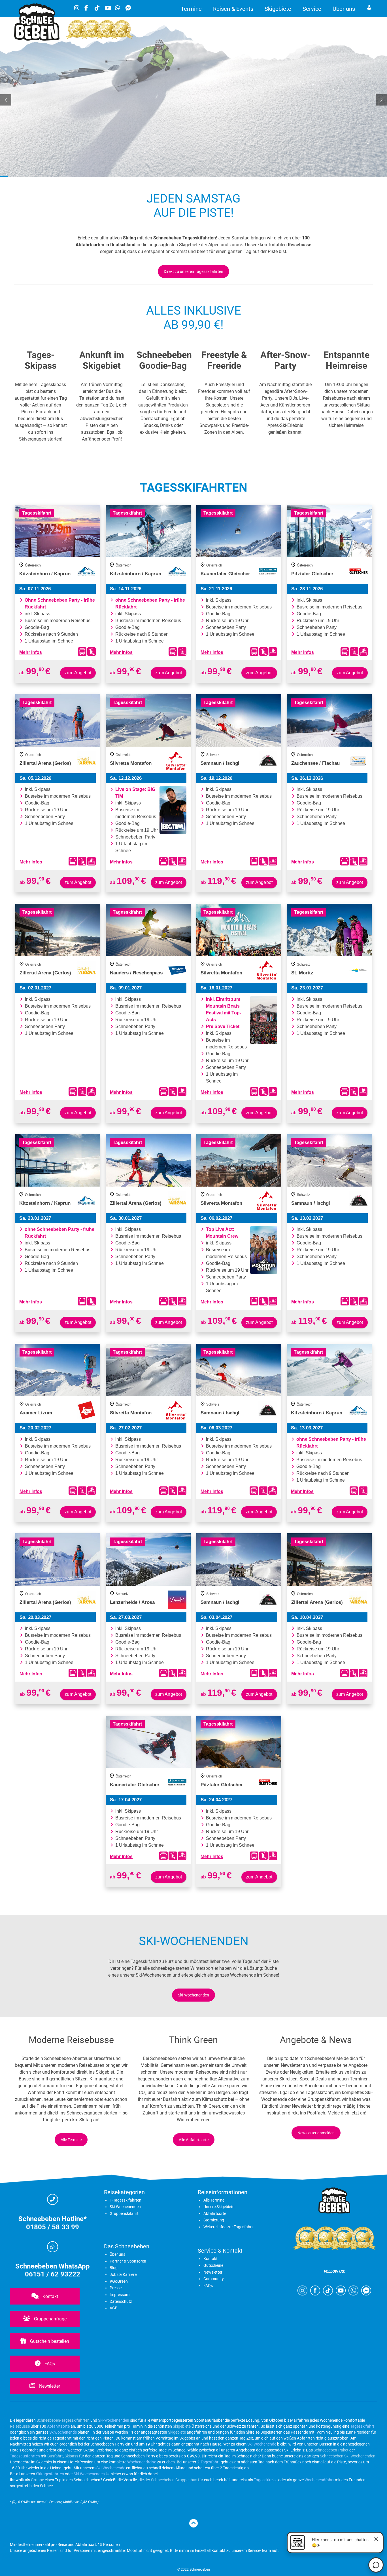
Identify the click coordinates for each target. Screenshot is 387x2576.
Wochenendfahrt (319, 2480)
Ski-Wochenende (262, 2444)
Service (312, 9)
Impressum (120, 2295)
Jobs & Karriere (123, 2274)
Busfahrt (55, 2456)
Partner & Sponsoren (128, 2261)
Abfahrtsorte (215, 2213)
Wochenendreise (142, 2462)
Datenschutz (121, 2301)
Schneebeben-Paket (331, 2450)
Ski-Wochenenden (193, 1995)
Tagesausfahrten (25, 2456)
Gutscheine (213, 2265)
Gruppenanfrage (50, 2319)
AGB (114, 2308)
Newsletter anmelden (316, 2133)
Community (214, 2279)
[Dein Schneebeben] (37, 39)
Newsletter (49, 2386)
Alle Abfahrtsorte (194, 2140)
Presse (116, 2288)
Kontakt (50, 2296)
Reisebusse (20, 2426)
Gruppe (37, 2480)
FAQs (49, 2364)
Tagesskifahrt (362, 2426)
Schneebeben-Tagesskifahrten (63, 2420)
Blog (114, 2268)
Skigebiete (278, 9)
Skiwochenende (63, 2432)
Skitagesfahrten (50, 2474)
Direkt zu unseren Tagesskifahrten (193, 271)
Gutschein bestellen (49, 2341)
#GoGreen (119, 2281)
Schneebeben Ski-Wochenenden (348, 2456)
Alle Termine (71, 2140)
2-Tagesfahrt (209, 2462)
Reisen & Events (233, 9)
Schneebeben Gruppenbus (174, 2480)
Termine (191, 9)
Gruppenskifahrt (124, 2213)
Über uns (344, 9)
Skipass (71, 2456)
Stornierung (214, 2220)
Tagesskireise (266, 2480)
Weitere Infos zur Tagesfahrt (228, 2227)
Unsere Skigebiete (219, 2207)
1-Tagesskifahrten (126, 2200)
